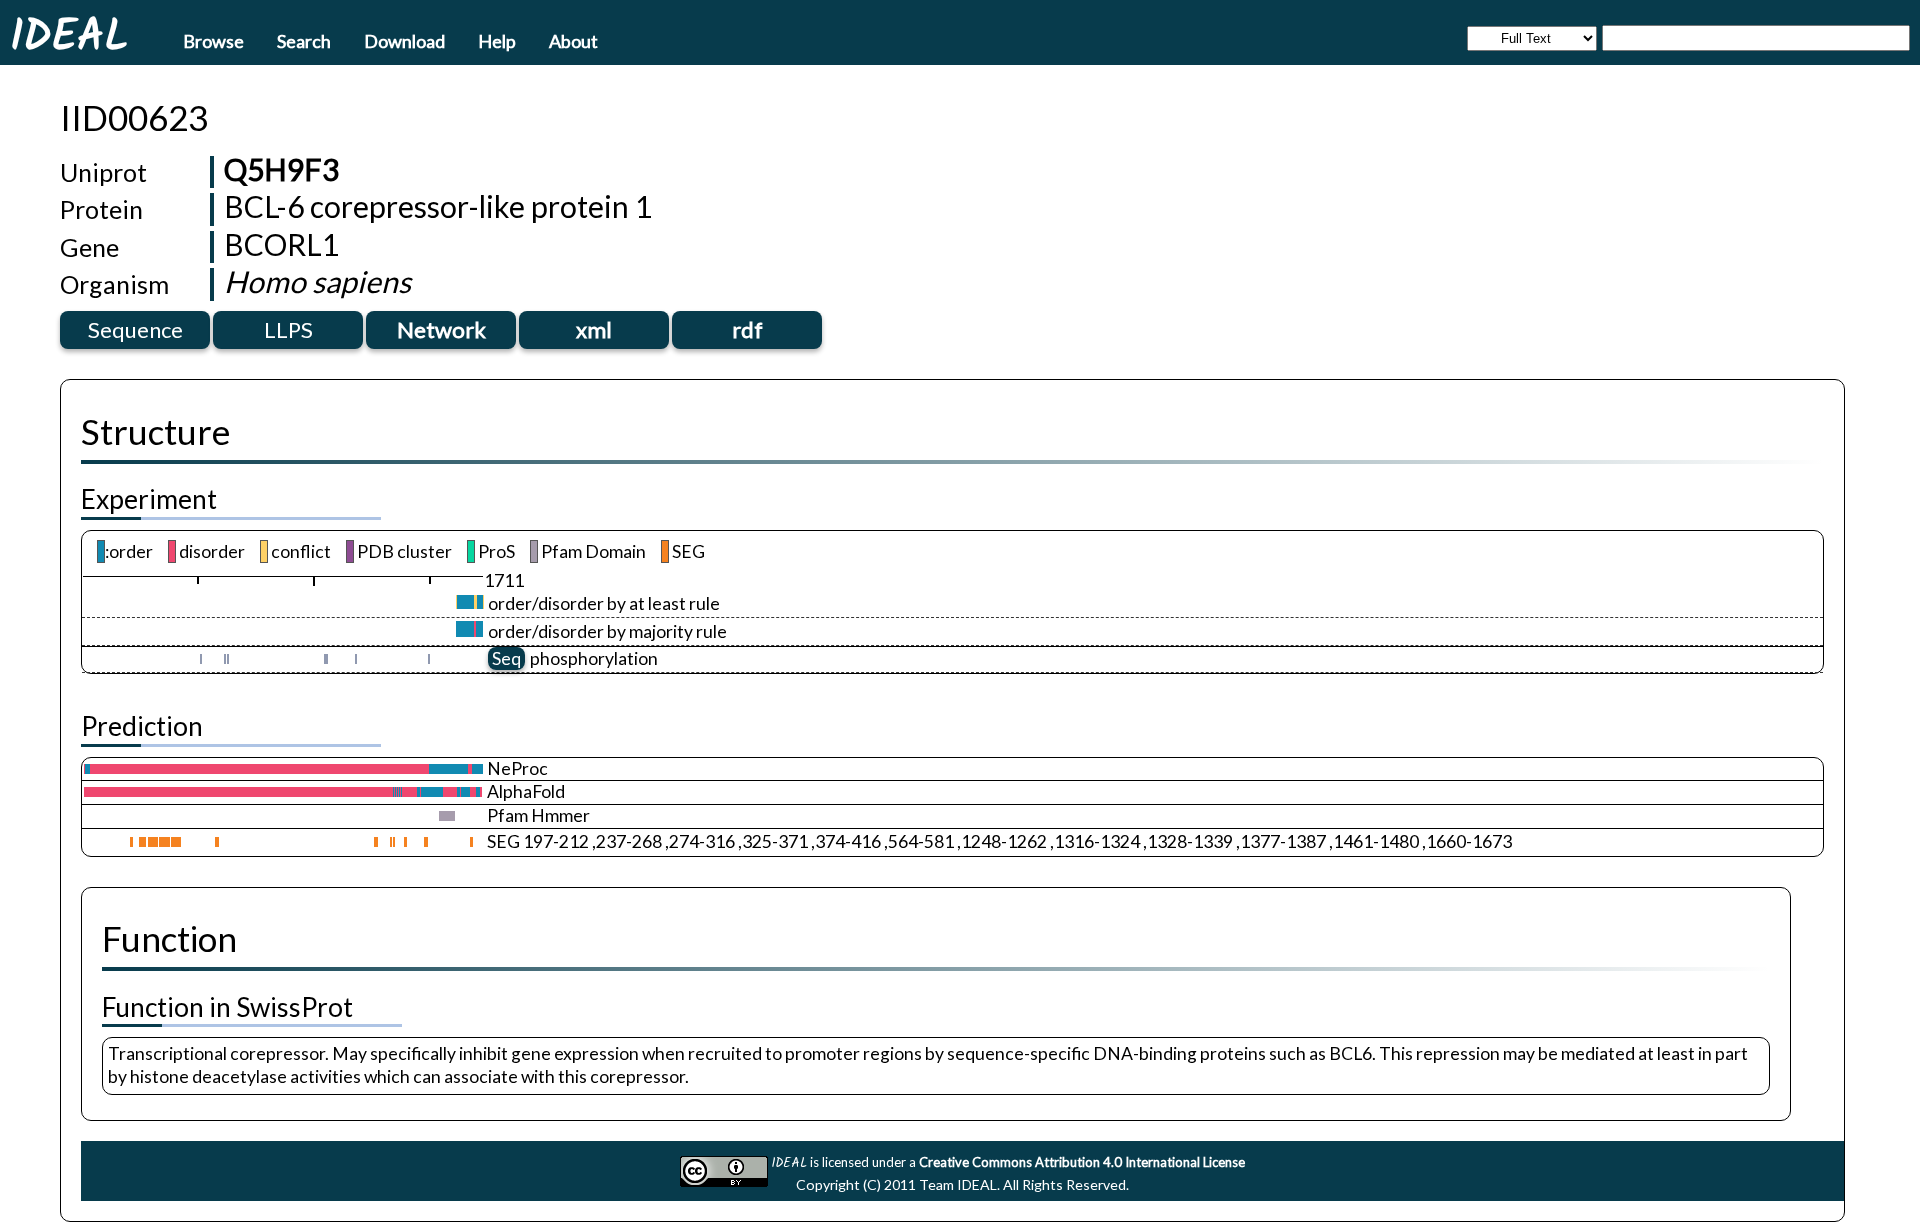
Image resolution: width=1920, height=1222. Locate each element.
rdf (747, 329)
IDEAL (69, 35)
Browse (213, 40)
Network (441, 329)
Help (497, 40)
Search (304, 40)
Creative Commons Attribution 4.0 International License (1082, 1162)
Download (404, 40)
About (573, 40)
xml (594, 329)
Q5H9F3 (281, 169)
